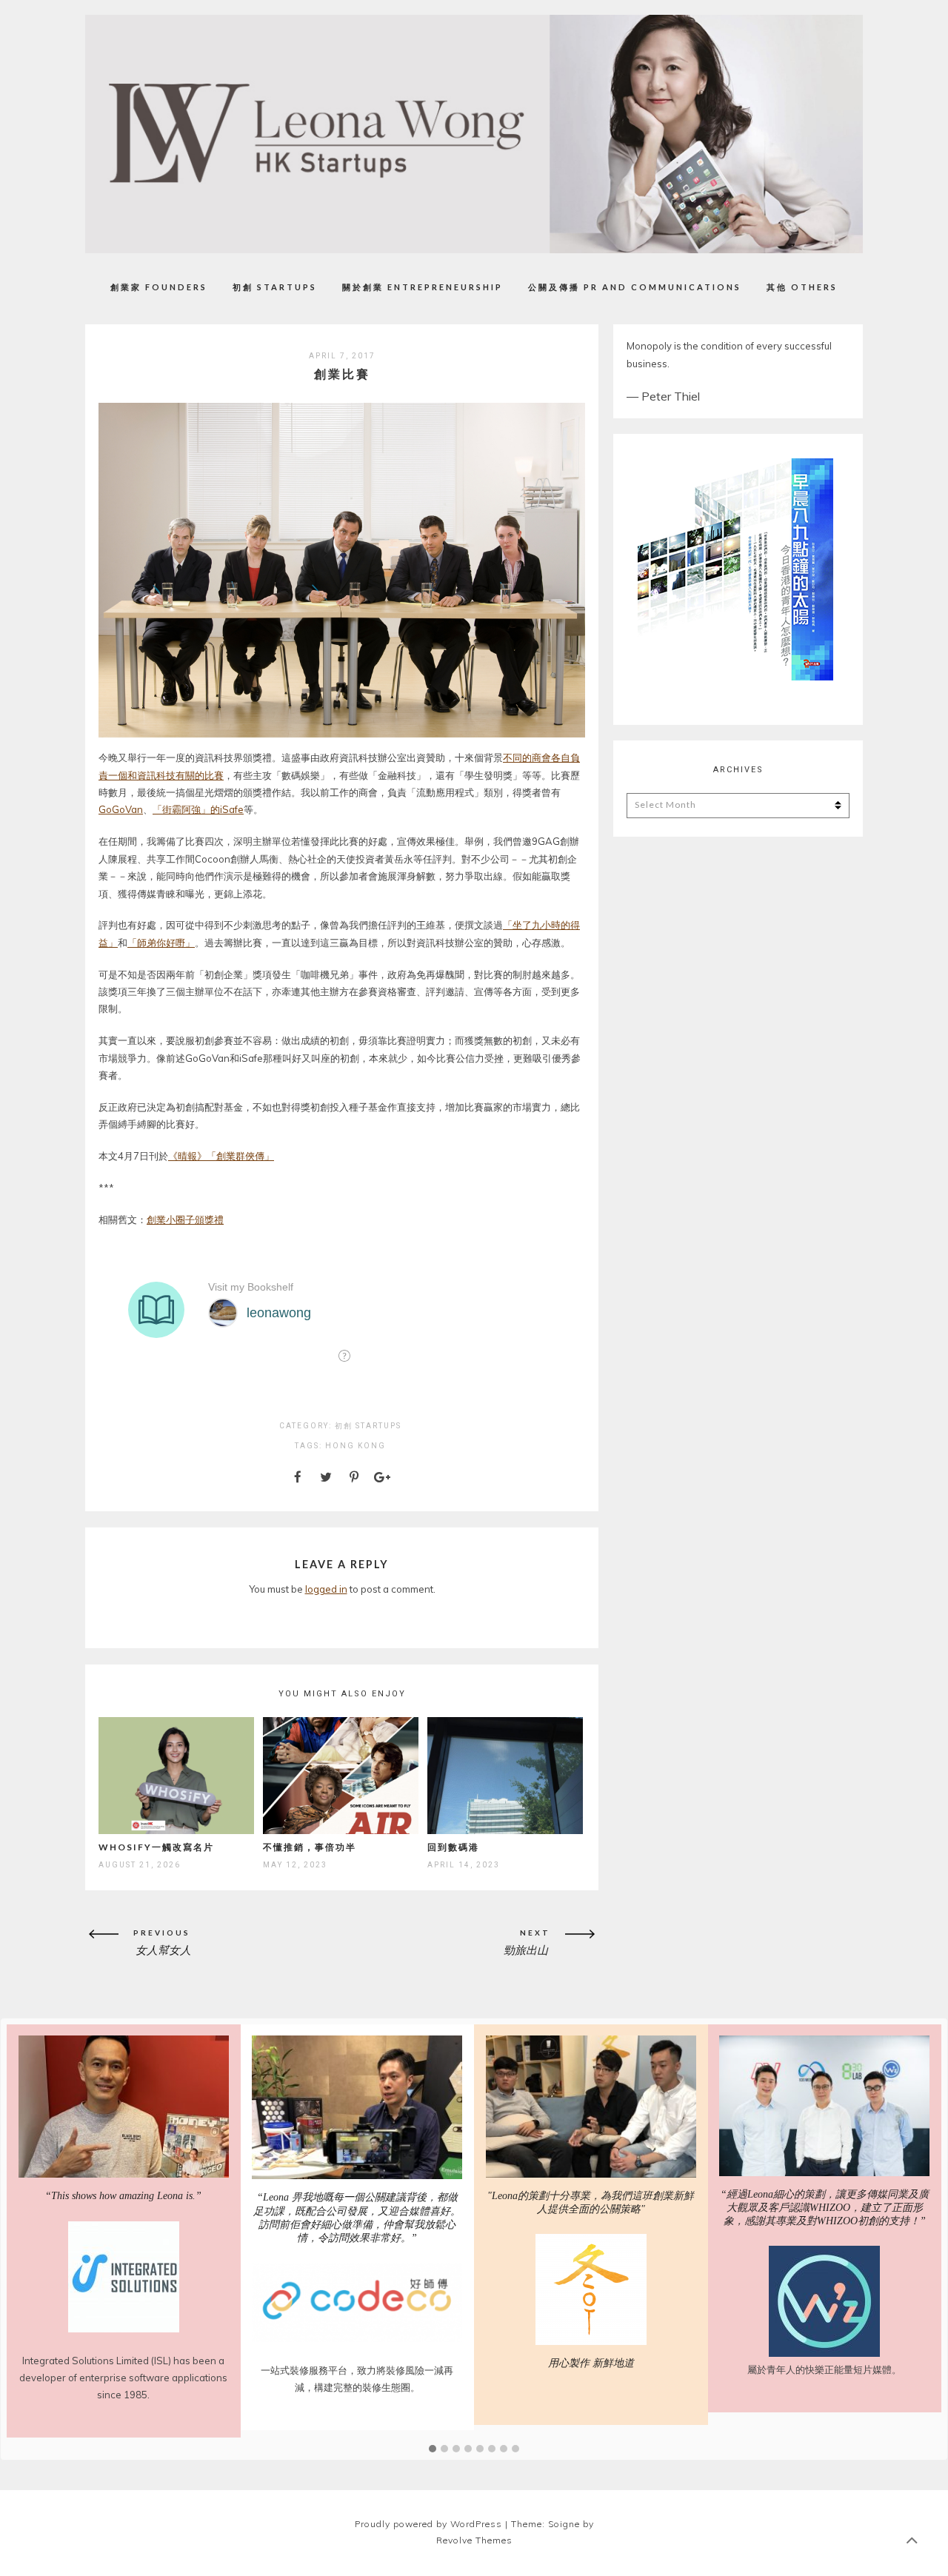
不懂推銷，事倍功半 (310, 1847)
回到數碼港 (453, 1847)
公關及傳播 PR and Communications (635, 287)
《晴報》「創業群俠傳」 (221, 1156)
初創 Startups (275, 287)
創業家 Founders (159, 287)
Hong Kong (355, 1446)
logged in (326, 1589)
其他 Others (802, 287)
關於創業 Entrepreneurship (423, 287)
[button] (433, 2477)
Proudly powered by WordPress (428, 2551)
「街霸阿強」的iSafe (198, 809)
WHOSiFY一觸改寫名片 (156, 1847)
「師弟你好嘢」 (161, 943)
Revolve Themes (474, 2567)
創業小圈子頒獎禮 (185, 1220)
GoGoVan (121, 809)
